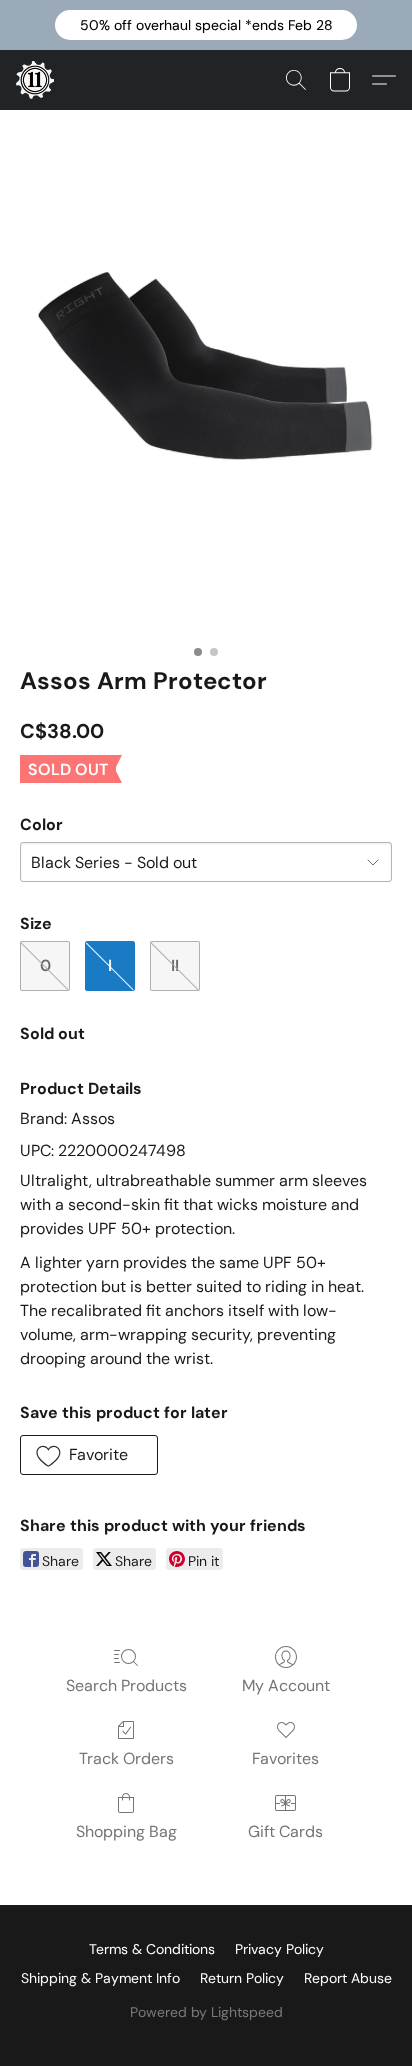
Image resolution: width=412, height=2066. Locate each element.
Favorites (285, 1758)
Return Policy (242, 1978)
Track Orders (126, 1758)
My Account (286, 1685)
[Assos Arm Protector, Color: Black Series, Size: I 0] (206, 402)
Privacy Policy (279, 1949)
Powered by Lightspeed (206, 2012)
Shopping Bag (126, 1831)
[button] (206, 25)
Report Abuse (348, 1978)
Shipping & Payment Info (100, 1978)
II (175, 965)
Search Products (126, 1685)
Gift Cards (285, 1831)
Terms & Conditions (152, 1949)
